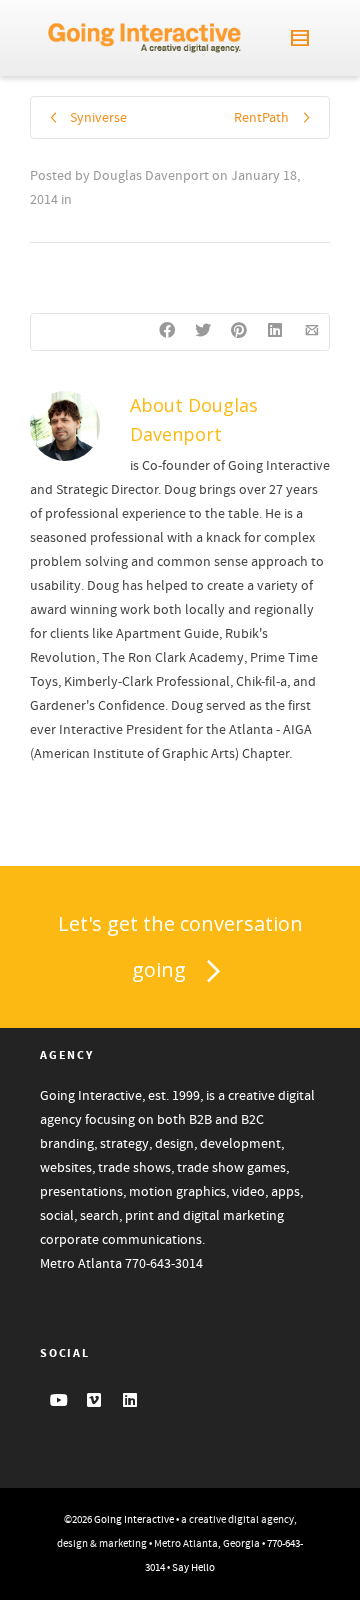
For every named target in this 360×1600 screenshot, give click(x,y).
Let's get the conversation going (180, 946)
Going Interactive (134, 1520)
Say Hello (193, 1568)
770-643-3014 (164, 1264)
